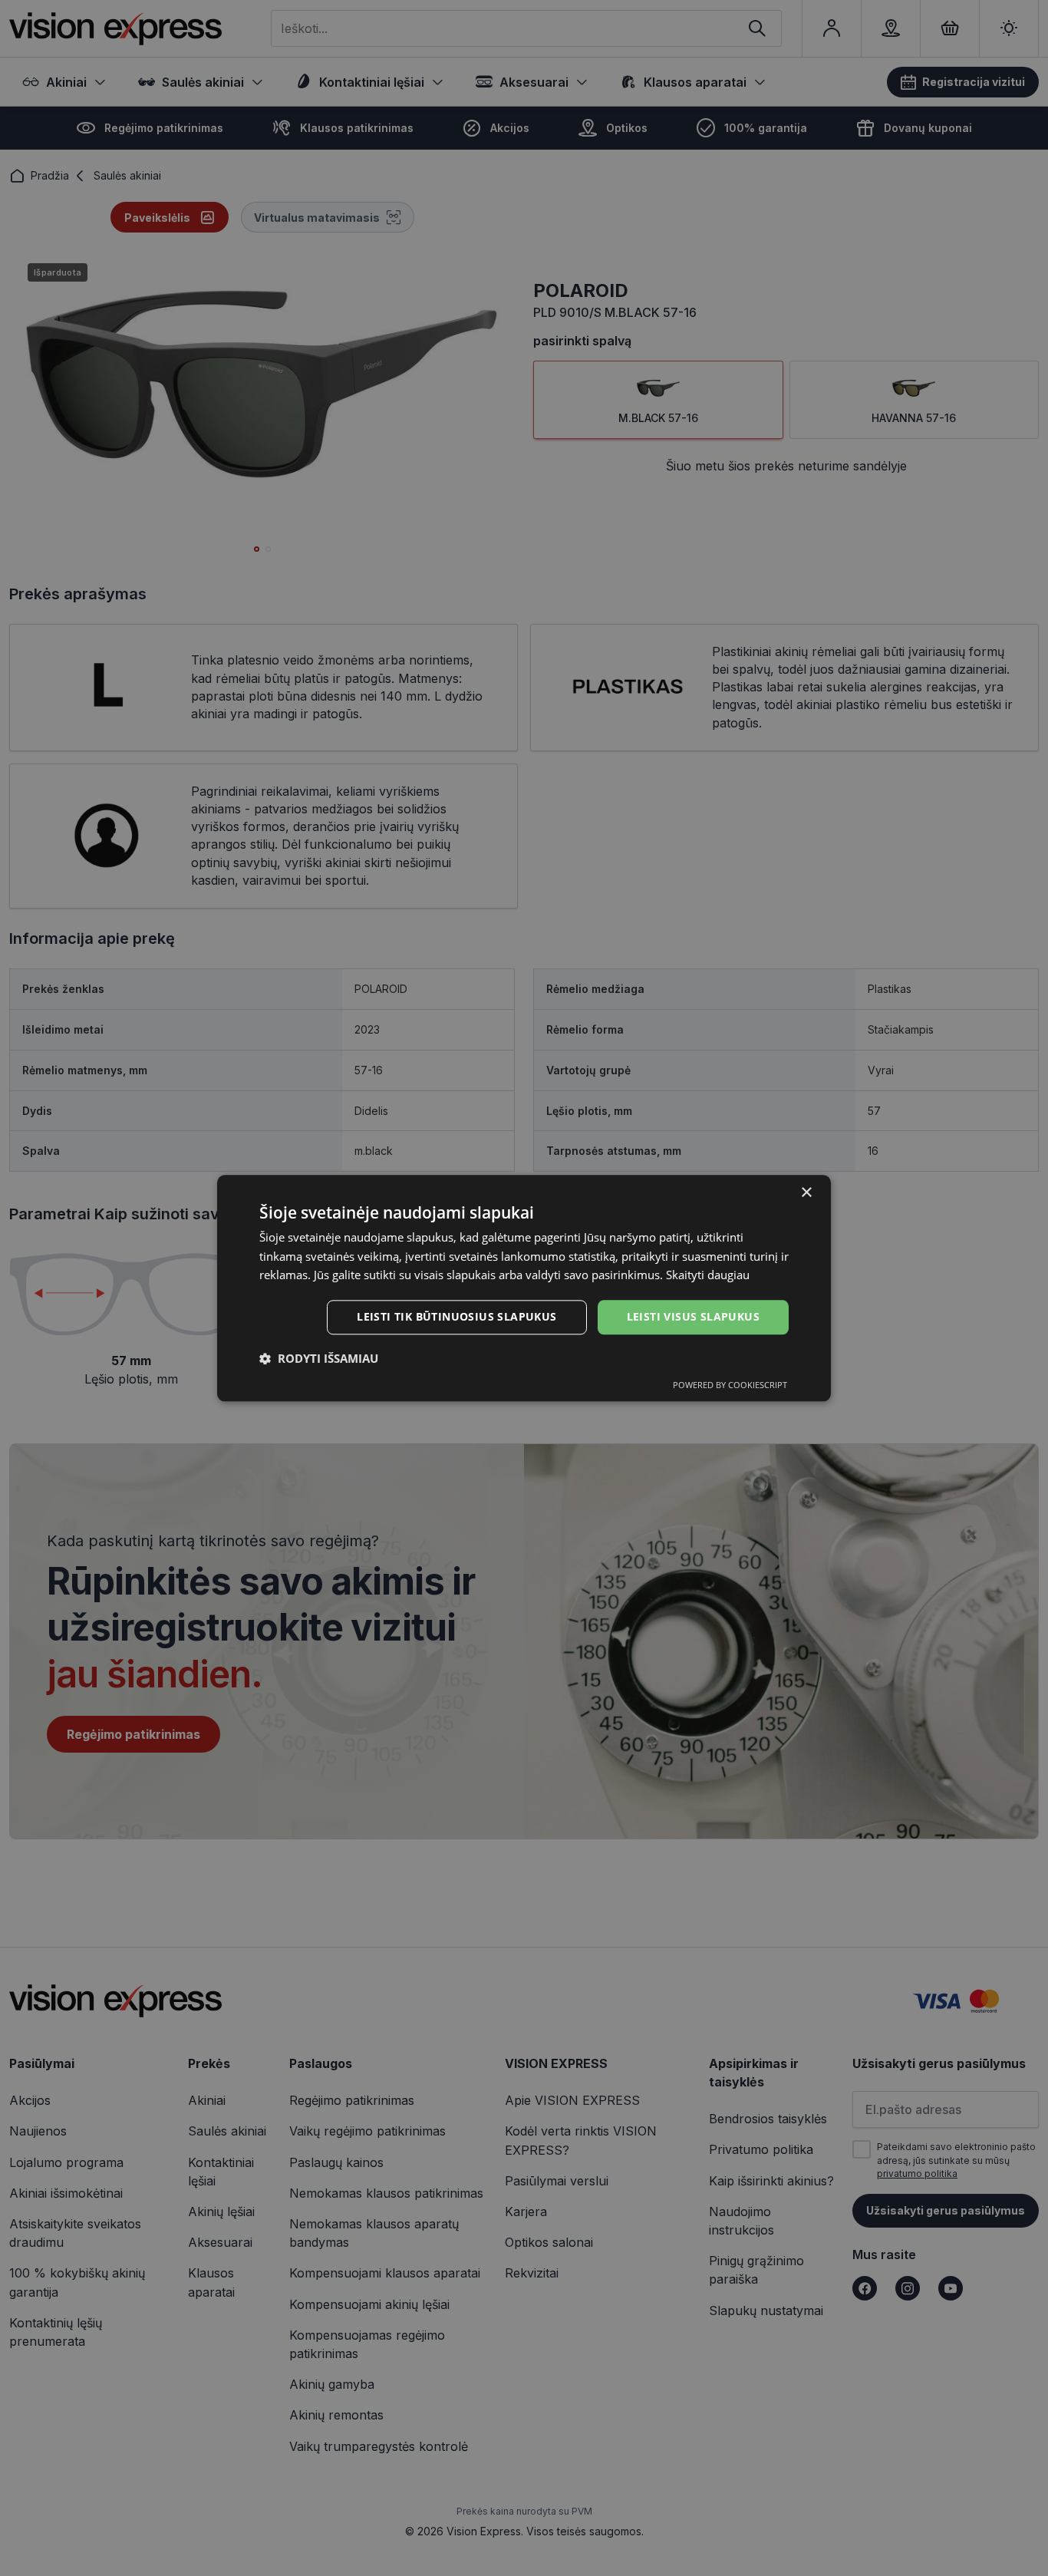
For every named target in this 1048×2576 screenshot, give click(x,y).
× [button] (806, 1193)
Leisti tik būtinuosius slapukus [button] (456, 1316)
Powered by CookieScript (730, 1385)
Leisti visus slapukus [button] (693, 1316)
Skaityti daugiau (708, 1275)
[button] (319, 1358)
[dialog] (524, 1288)
